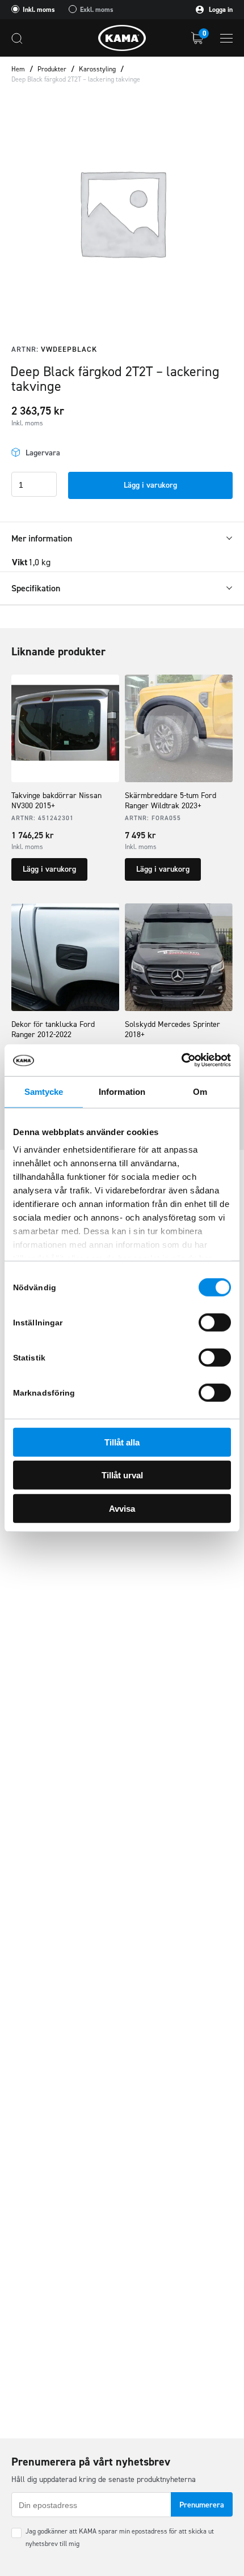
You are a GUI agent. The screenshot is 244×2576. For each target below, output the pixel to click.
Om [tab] (200, 1091)
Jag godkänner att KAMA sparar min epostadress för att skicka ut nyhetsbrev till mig (120, 2537)
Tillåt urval (122, 1475)
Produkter (52, 69)
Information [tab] (122, 1091)
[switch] (215, 1322)
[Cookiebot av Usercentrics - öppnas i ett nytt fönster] (181, 1060)
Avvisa (122, 1508)
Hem (18, 69)
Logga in (220, 10)
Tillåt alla (122, 1442)
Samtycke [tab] (44, 1091)
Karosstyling (97, 69)
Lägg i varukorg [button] (49, 869)
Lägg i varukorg (150, 485)
